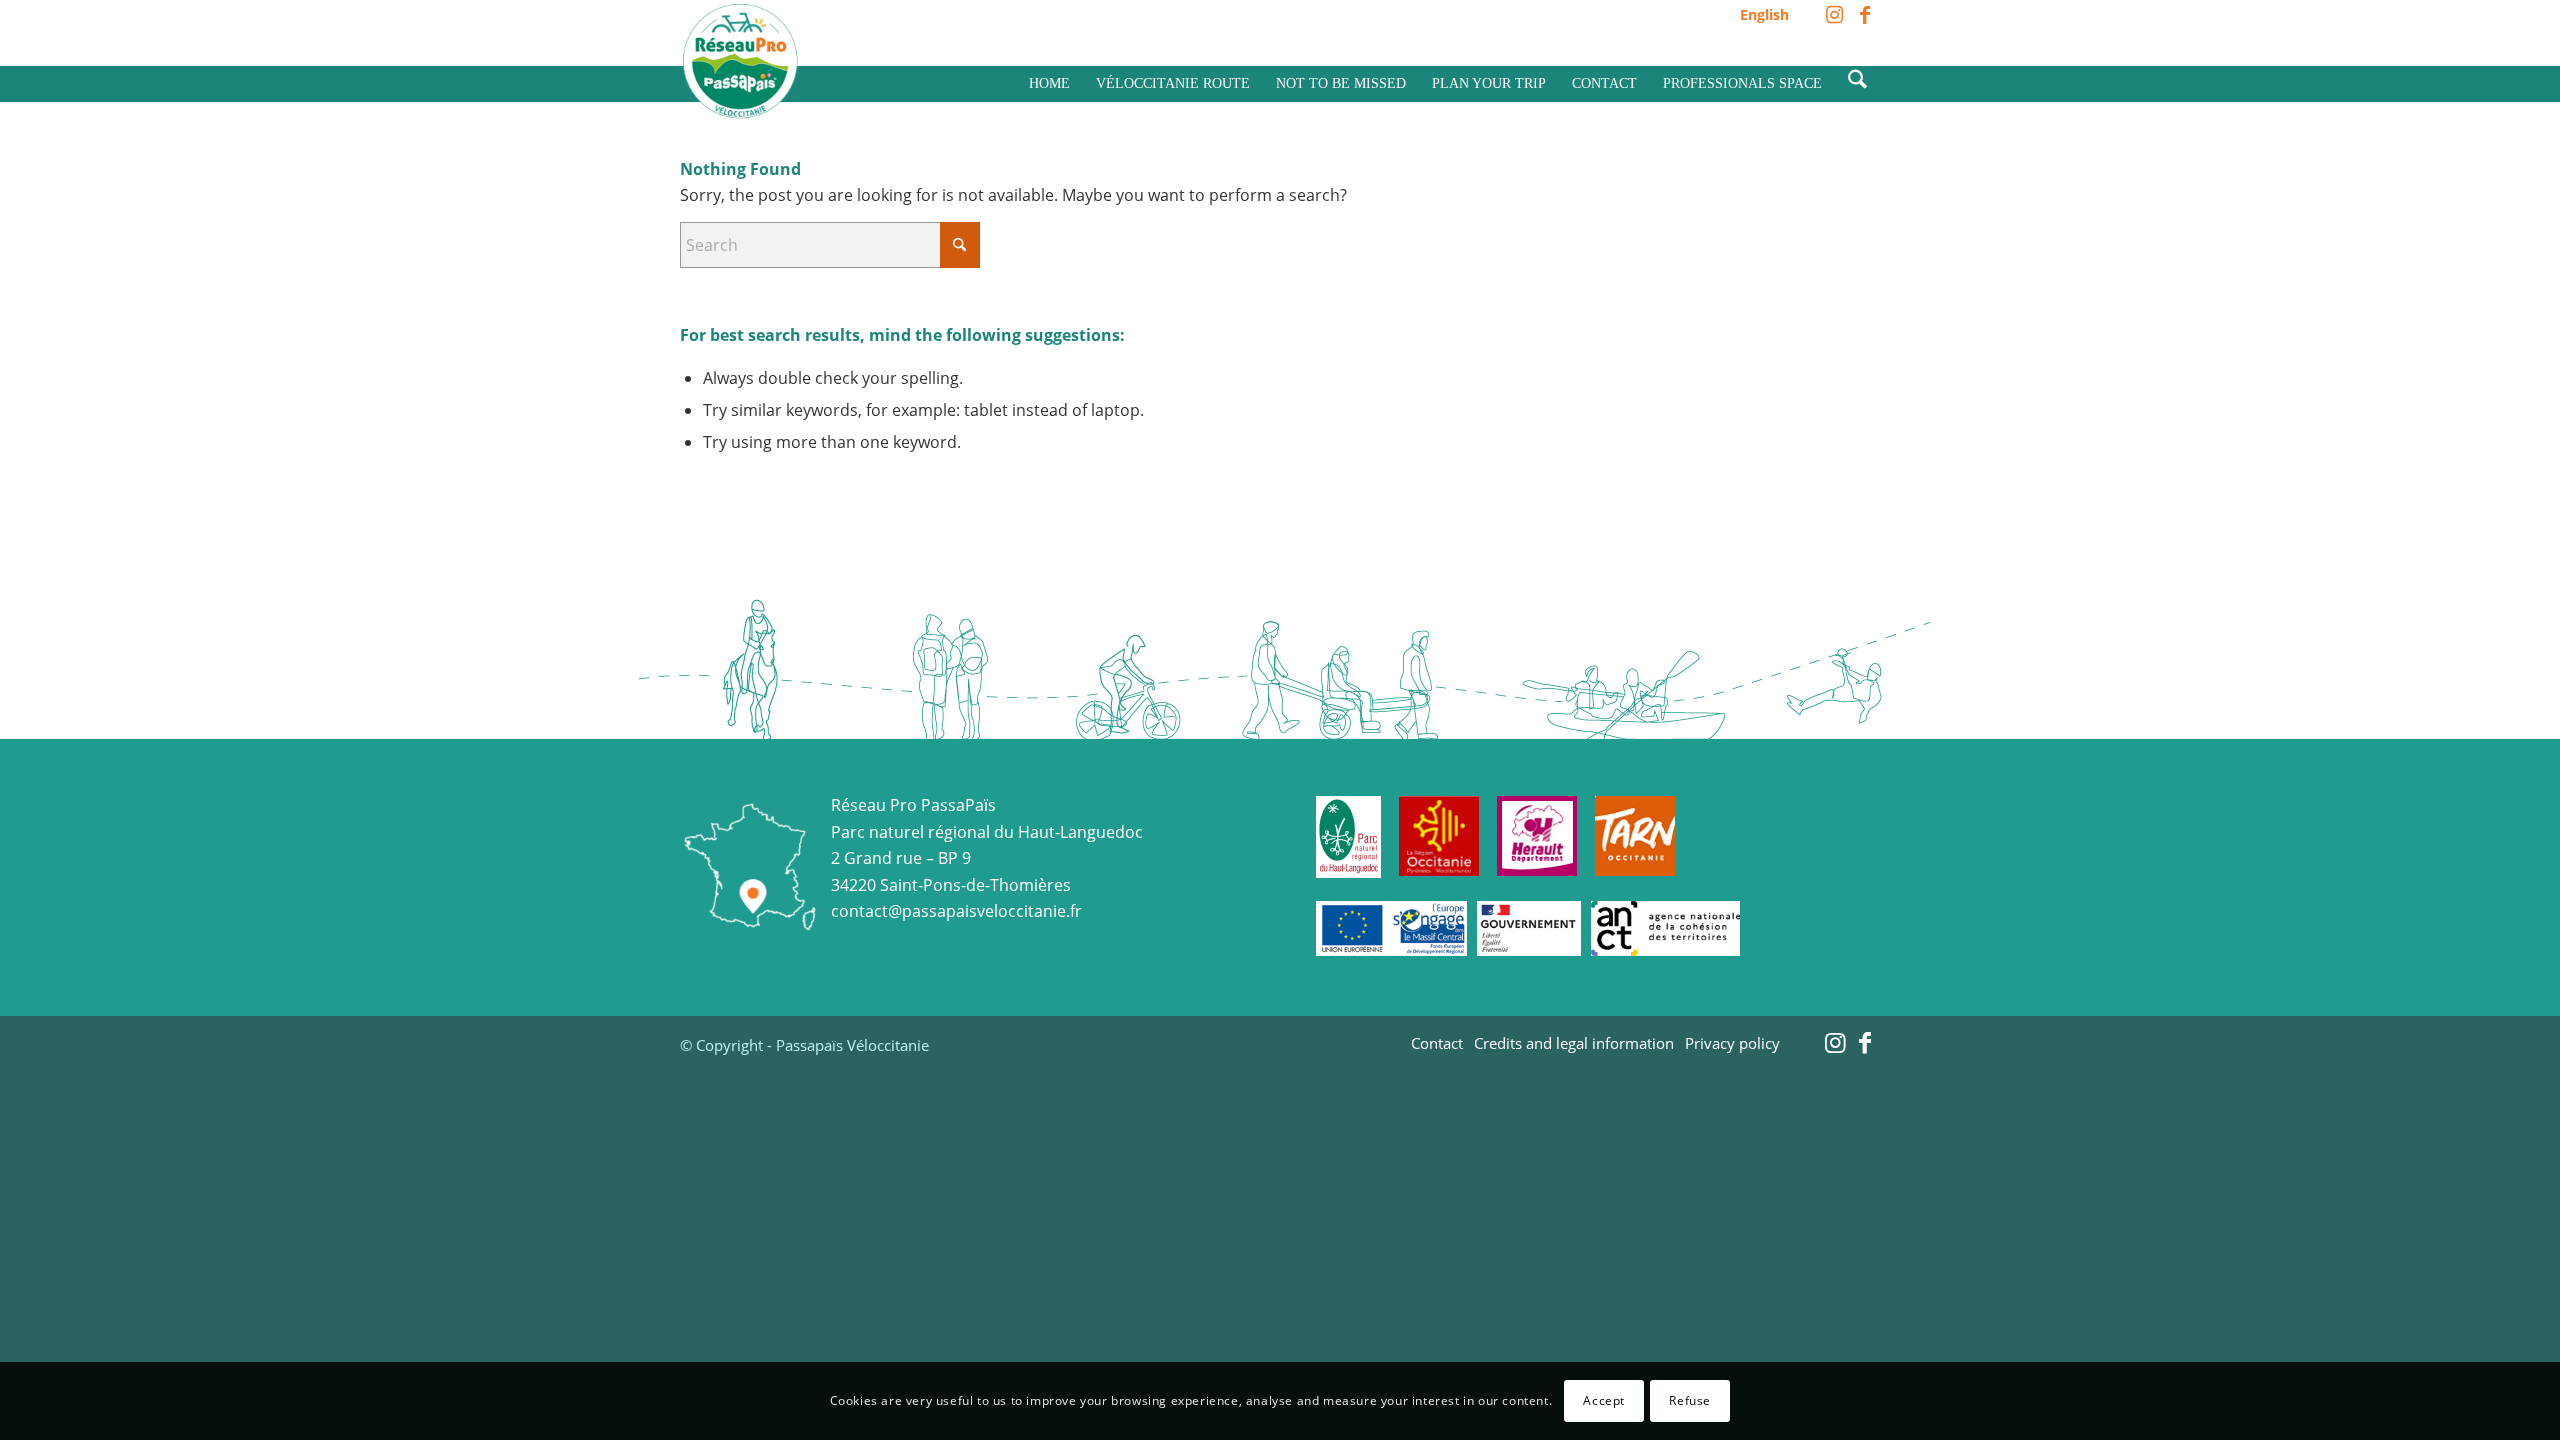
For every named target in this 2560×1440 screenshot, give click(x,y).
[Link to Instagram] (1834, 15)
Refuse (1690, 1400)
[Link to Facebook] (1865, 15)
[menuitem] (1759, 15)
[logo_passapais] (740, 61)
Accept (1604, 1400)
